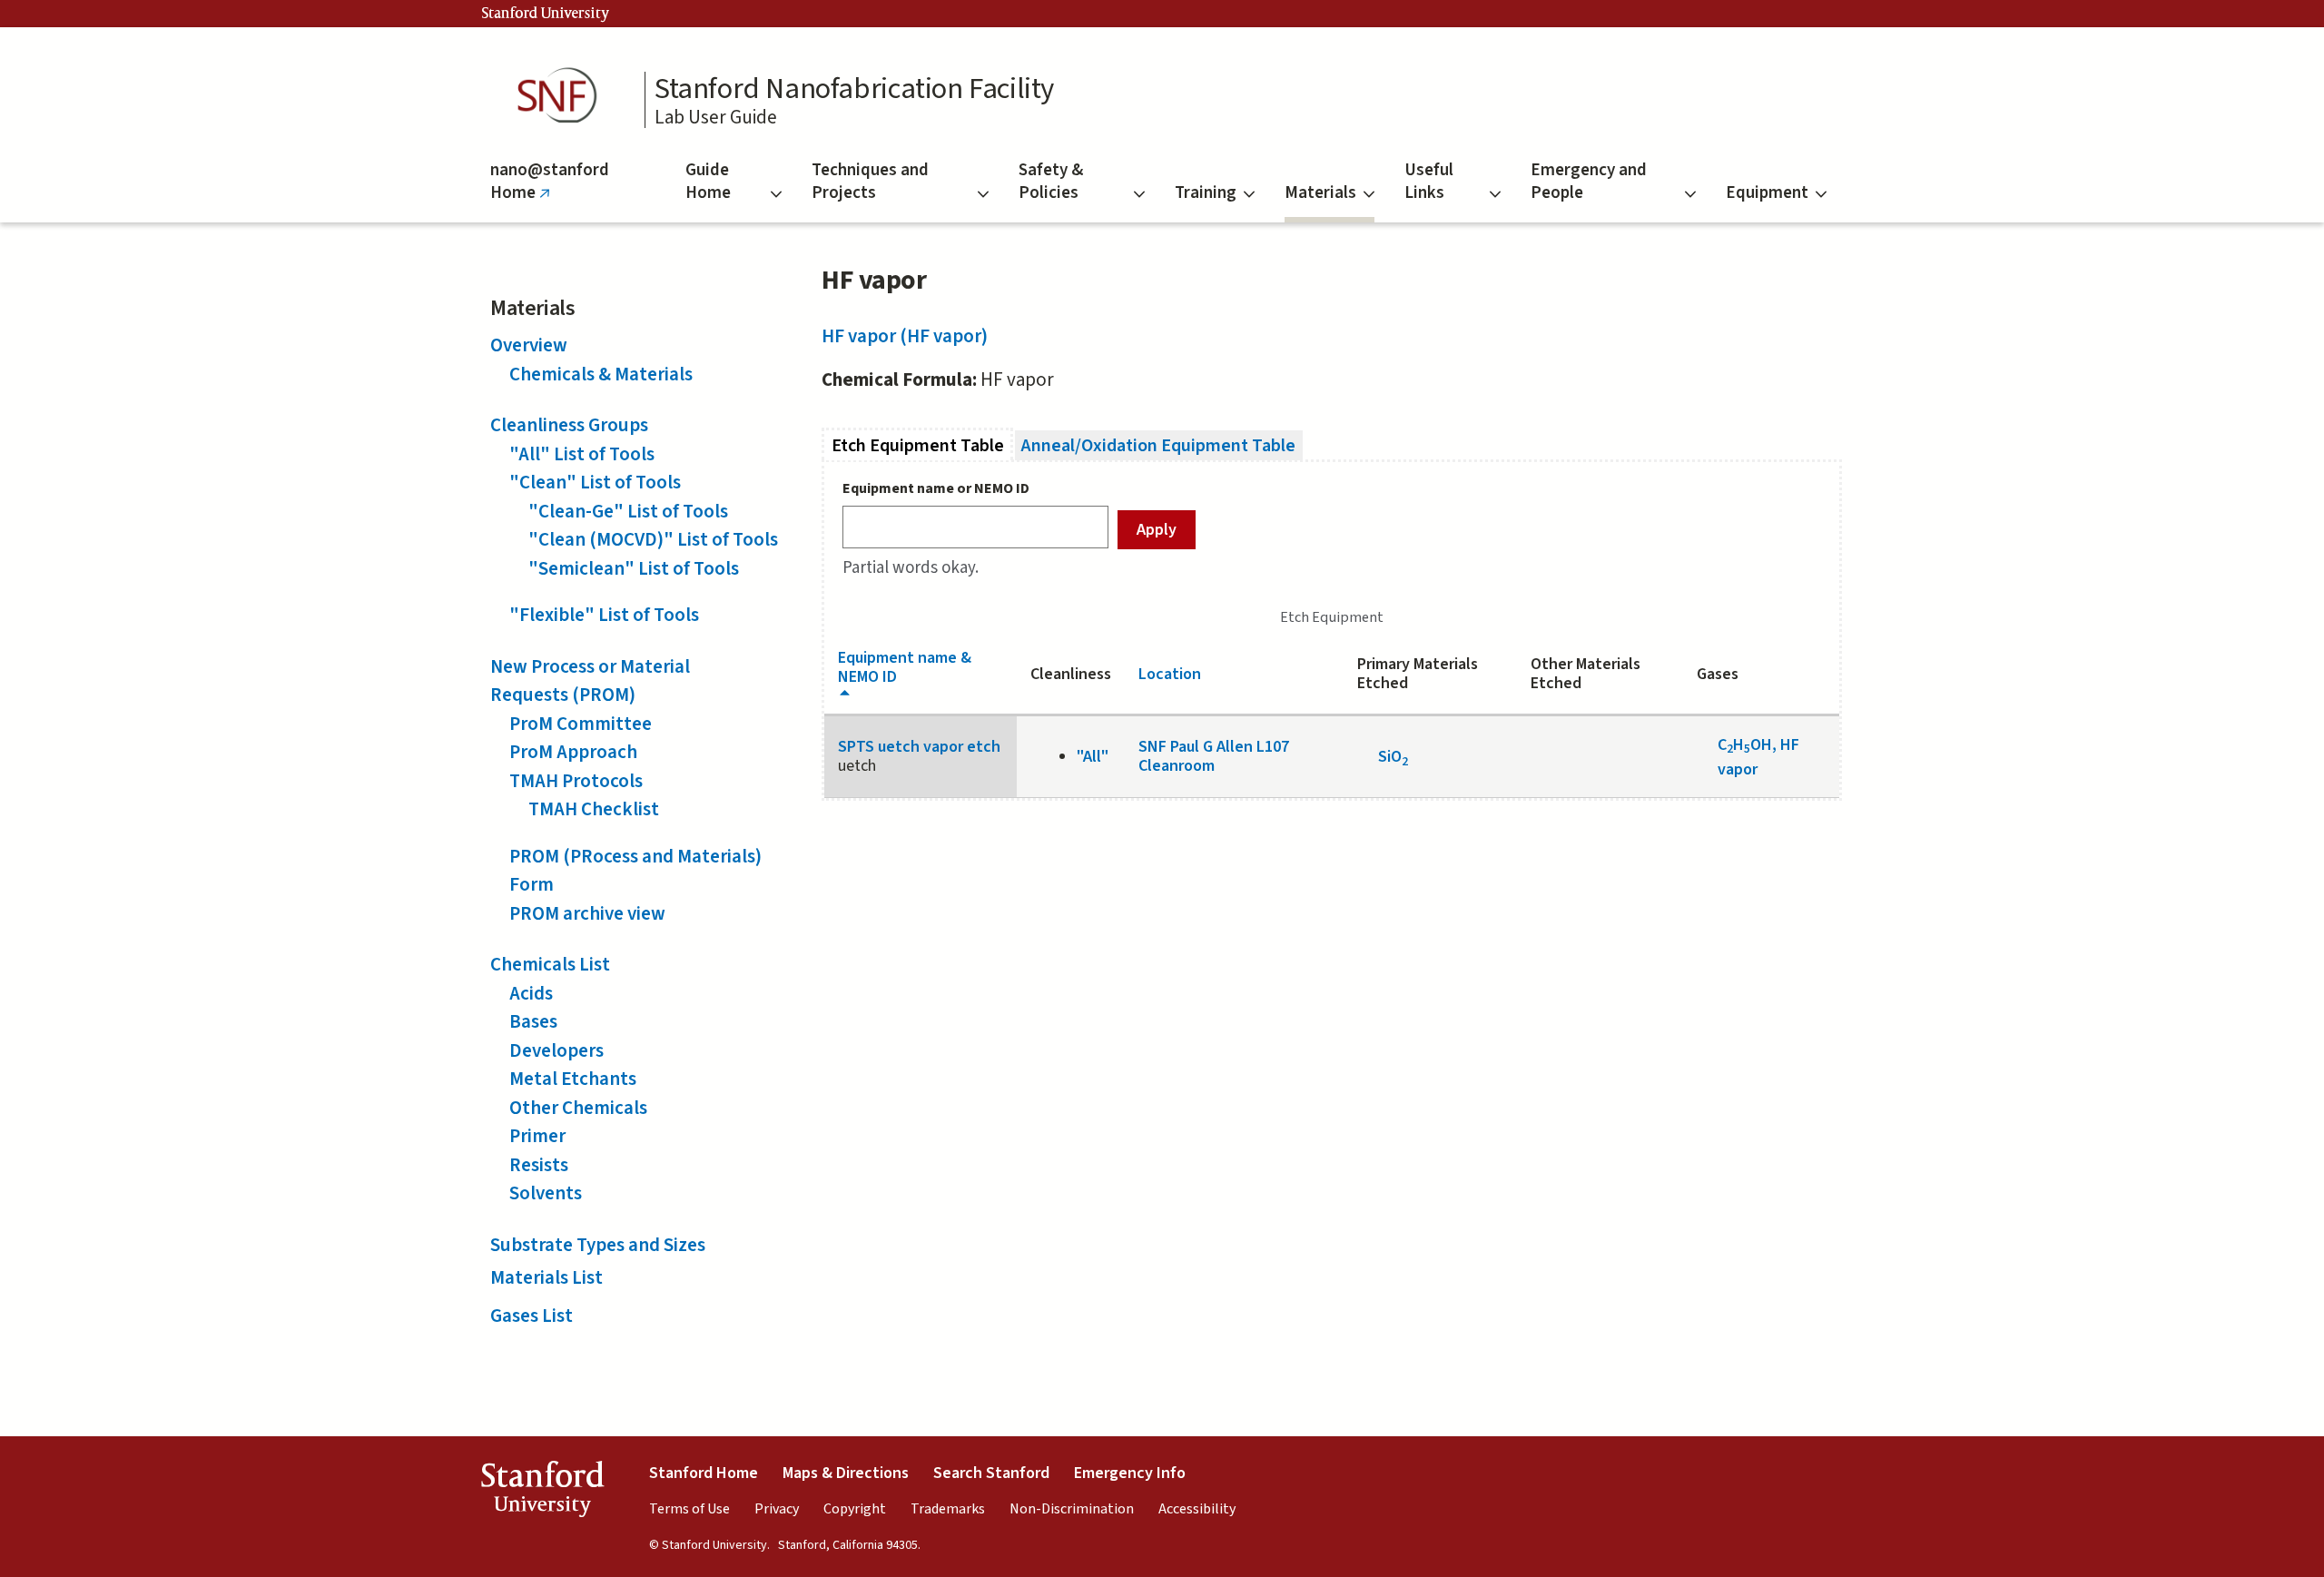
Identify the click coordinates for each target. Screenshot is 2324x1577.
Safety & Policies (1051, 182)
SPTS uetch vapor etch (919, 747)
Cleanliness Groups (569, 425)
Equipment (1767, 193)
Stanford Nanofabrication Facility (854, 89)
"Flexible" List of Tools (604, 615)
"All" (1093, 757)
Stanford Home (704, 1473)
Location (1170, 674)
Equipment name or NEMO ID (936, 488)
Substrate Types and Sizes (598, 1245)
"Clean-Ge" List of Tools (628, 511)
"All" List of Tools (582, 454)
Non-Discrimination (1072, 1509)
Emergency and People (1589, 182)
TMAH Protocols (576, 781)
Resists (539, 1165)
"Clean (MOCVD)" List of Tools (653, 539)
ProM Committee (581, 724)
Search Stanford (991, 1473)
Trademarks (948, 1509)
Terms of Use (689, 1509)
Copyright (855, 1509)
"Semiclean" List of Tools (634, 568)
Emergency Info (1130, 1473)
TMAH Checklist (594, 809)
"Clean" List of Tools (595, 482)
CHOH (1745, 745)
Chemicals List (550, 964)
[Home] (563, 96)
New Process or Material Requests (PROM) (590, 681)
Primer (537, 1136)
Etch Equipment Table (922, 446)
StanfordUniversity (542, 1493)
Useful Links (1429, 182)
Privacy (777, 1509)
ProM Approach (573, 752)
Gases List (532, 1316)
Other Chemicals (578, 1108)
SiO (1393, 757)
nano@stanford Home (550, 190)
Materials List (547, 1277)
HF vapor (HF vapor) (905, 336)
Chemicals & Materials (601, 374)
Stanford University (546, 14)
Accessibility (1197, 1509)
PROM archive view (587, 913)
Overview (529, 345)
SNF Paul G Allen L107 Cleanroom (1214, 756)
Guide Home (708, 182)
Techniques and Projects (870, 182)
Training (1206, 193)
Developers (556, 1050)
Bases (533, 1021)
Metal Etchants (573, 1079)
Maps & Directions (846, 1473)
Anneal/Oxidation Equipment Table (1158, 446)
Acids (531, 993)
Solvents (546, 1193)
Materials (1320, 193)
